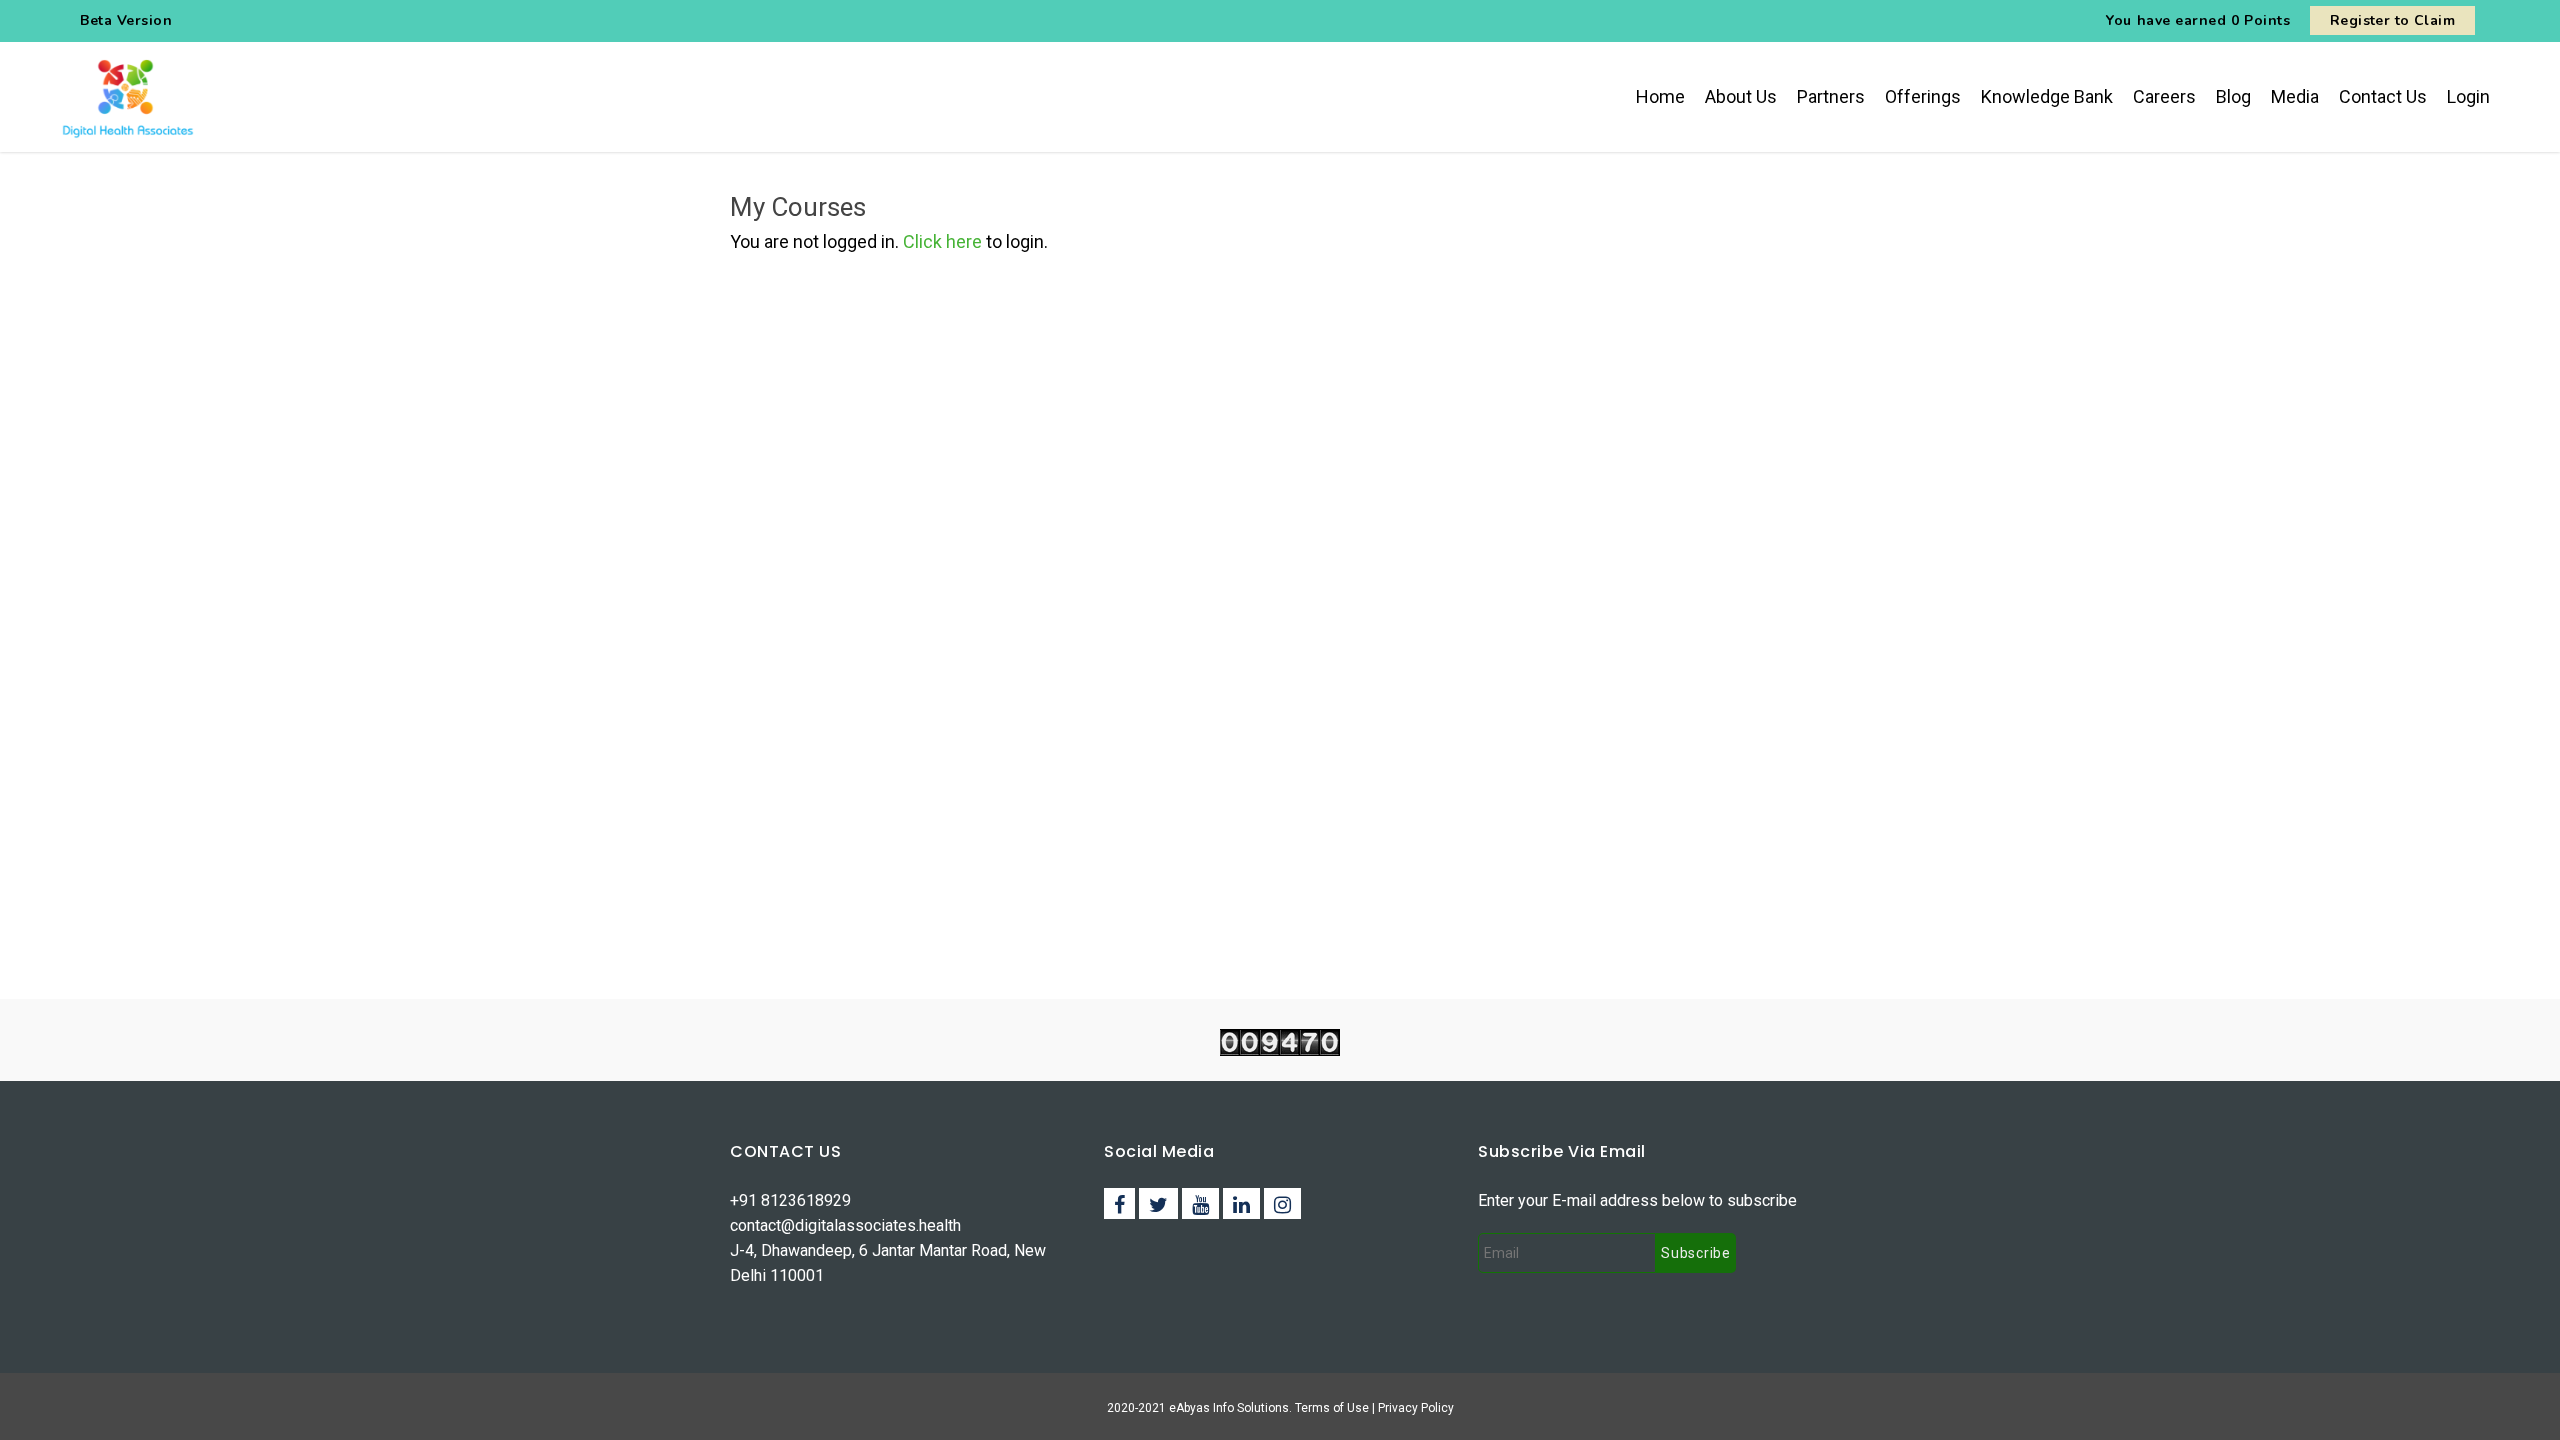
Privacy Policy (1416, 1408)
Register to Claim (2392, 20)
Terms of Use (1333, 1408)
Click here (942, 241)
